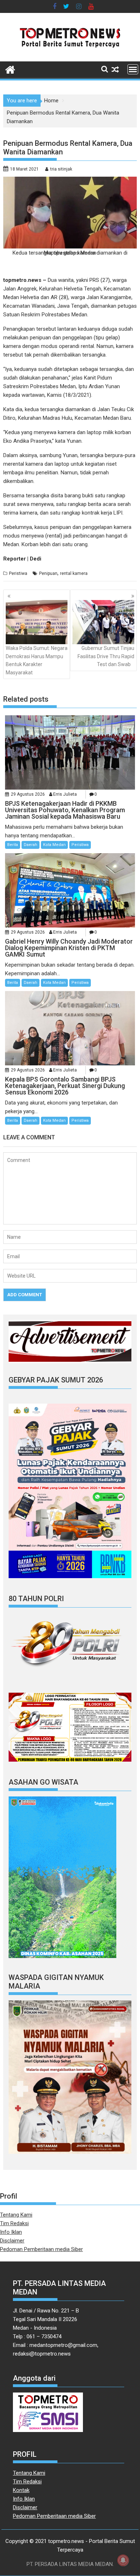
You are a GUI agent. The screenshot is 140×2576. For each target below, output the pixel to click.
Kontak (21, 2490)
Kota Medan (54, 845)
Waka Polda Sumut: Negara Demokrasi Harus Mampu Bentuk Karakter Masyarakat (37, 660)
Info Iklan (11, 2232)
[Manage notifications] (123, 2560)
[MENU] (133, 69)
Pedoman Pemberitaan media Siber (41, 2249)
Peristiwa (18, 573)
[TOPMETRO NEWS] (10, 69)
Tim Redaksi (14, 2223)
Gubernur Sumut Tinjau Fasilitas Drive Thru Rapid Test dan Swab (106, 656)
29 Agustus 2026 (28, 794)
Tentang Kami (16, 2215)
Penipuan (48, 573)
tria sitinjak (61, 169)
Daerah (31, 845)
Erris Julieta (65, 794)
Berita (13, 845)
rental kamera (74, 573)
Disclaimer (12, 2241)
